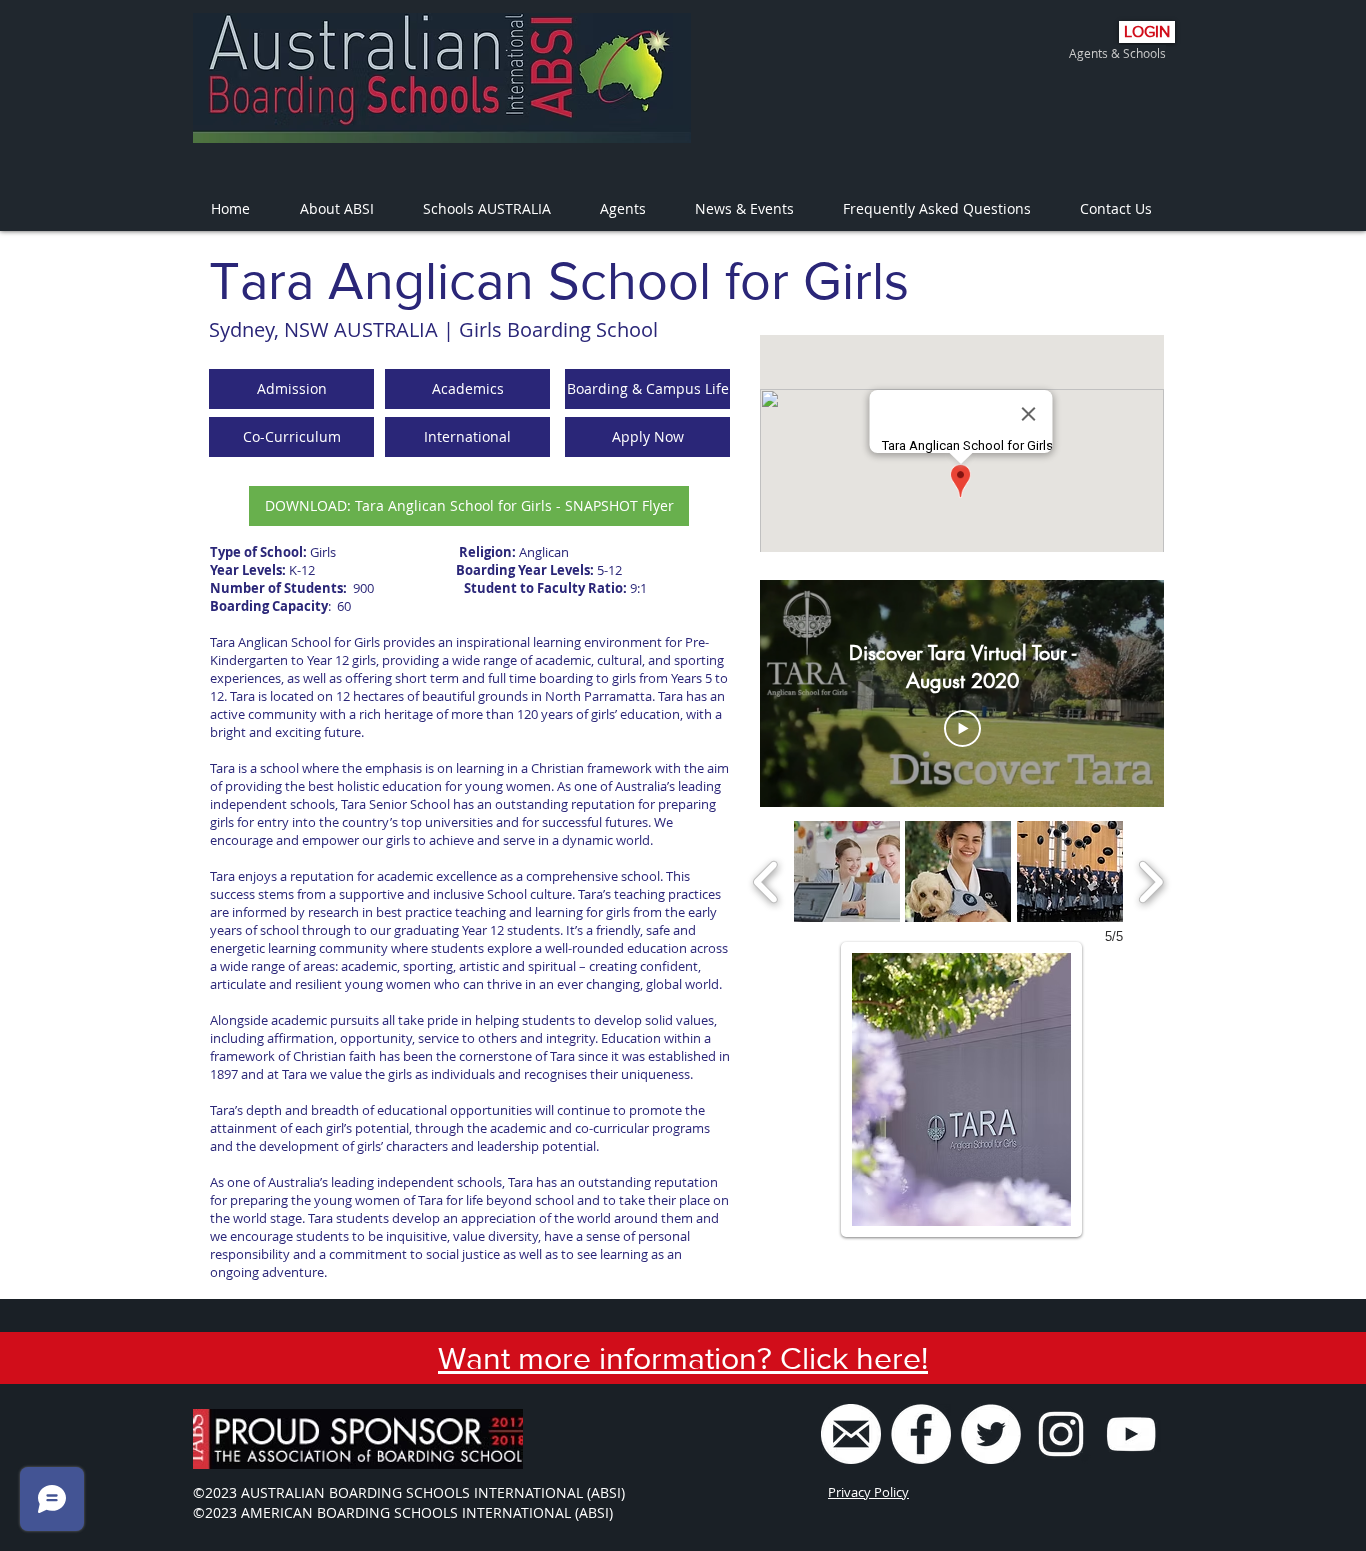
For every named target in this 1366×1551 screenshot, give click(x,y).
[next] (1150, 879)
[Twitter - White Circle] (991, 1434)
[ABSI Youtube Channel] (1131, 1434)
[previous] (766, 879)
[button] (291, 389)
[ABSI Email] (851, 1434)
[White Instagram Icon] (1061, 1434)
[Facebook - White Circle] (921, 1434)
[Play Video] (962, 729)
